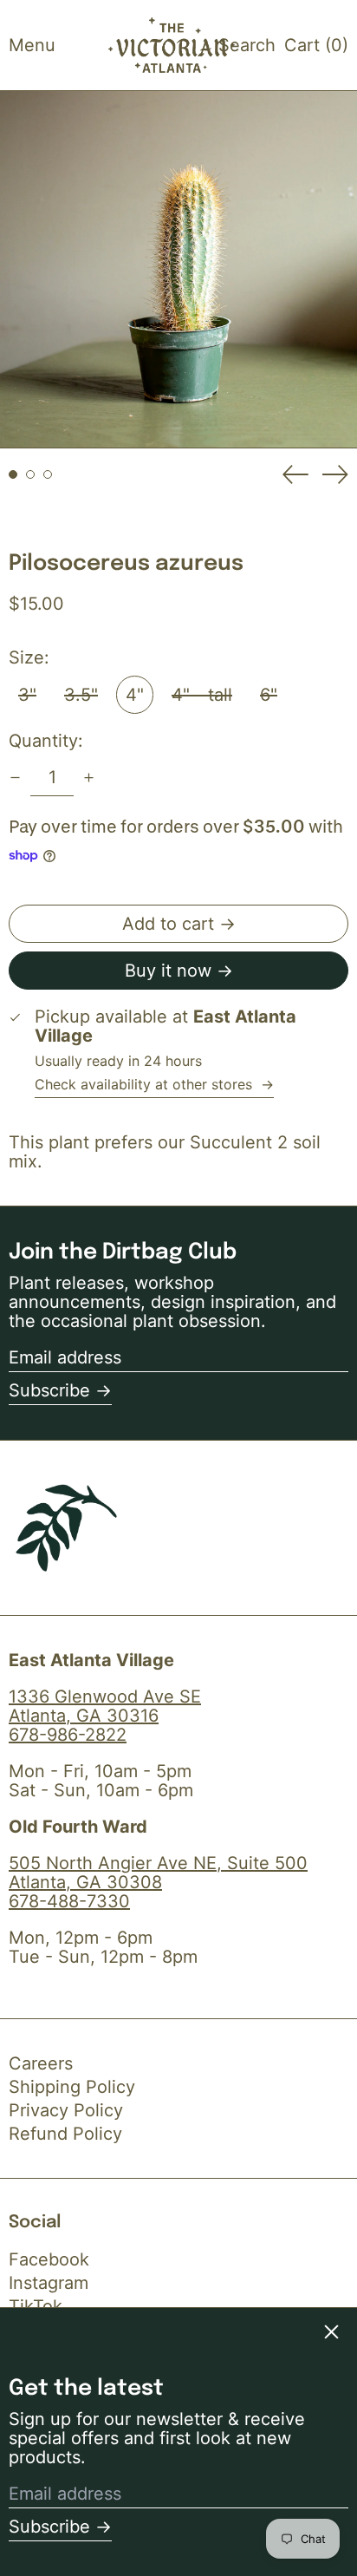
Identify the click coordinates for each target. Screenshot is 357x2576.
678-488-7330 (69, 1901)
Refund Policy (65, 2134)
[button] (247, 45)
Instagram (49, 2283)
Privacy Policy (66, 2110)
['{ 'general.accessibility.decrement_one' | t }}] (15, 778)
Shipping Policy (72, 2087)
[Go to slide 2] (30, 474)
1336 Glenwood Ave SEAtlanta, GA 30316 (105, 1706)
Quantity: (46, 741)
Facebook (49, 2259)
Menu (32, 45)
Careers (41, 2063)
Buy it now (168, 971)
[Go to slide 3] (48, 474)
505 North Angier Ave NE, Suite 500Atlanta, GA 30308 (158, 1873)
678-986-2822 (68, 1735)
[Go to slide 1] (13, 474)
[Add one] (89, 778)
